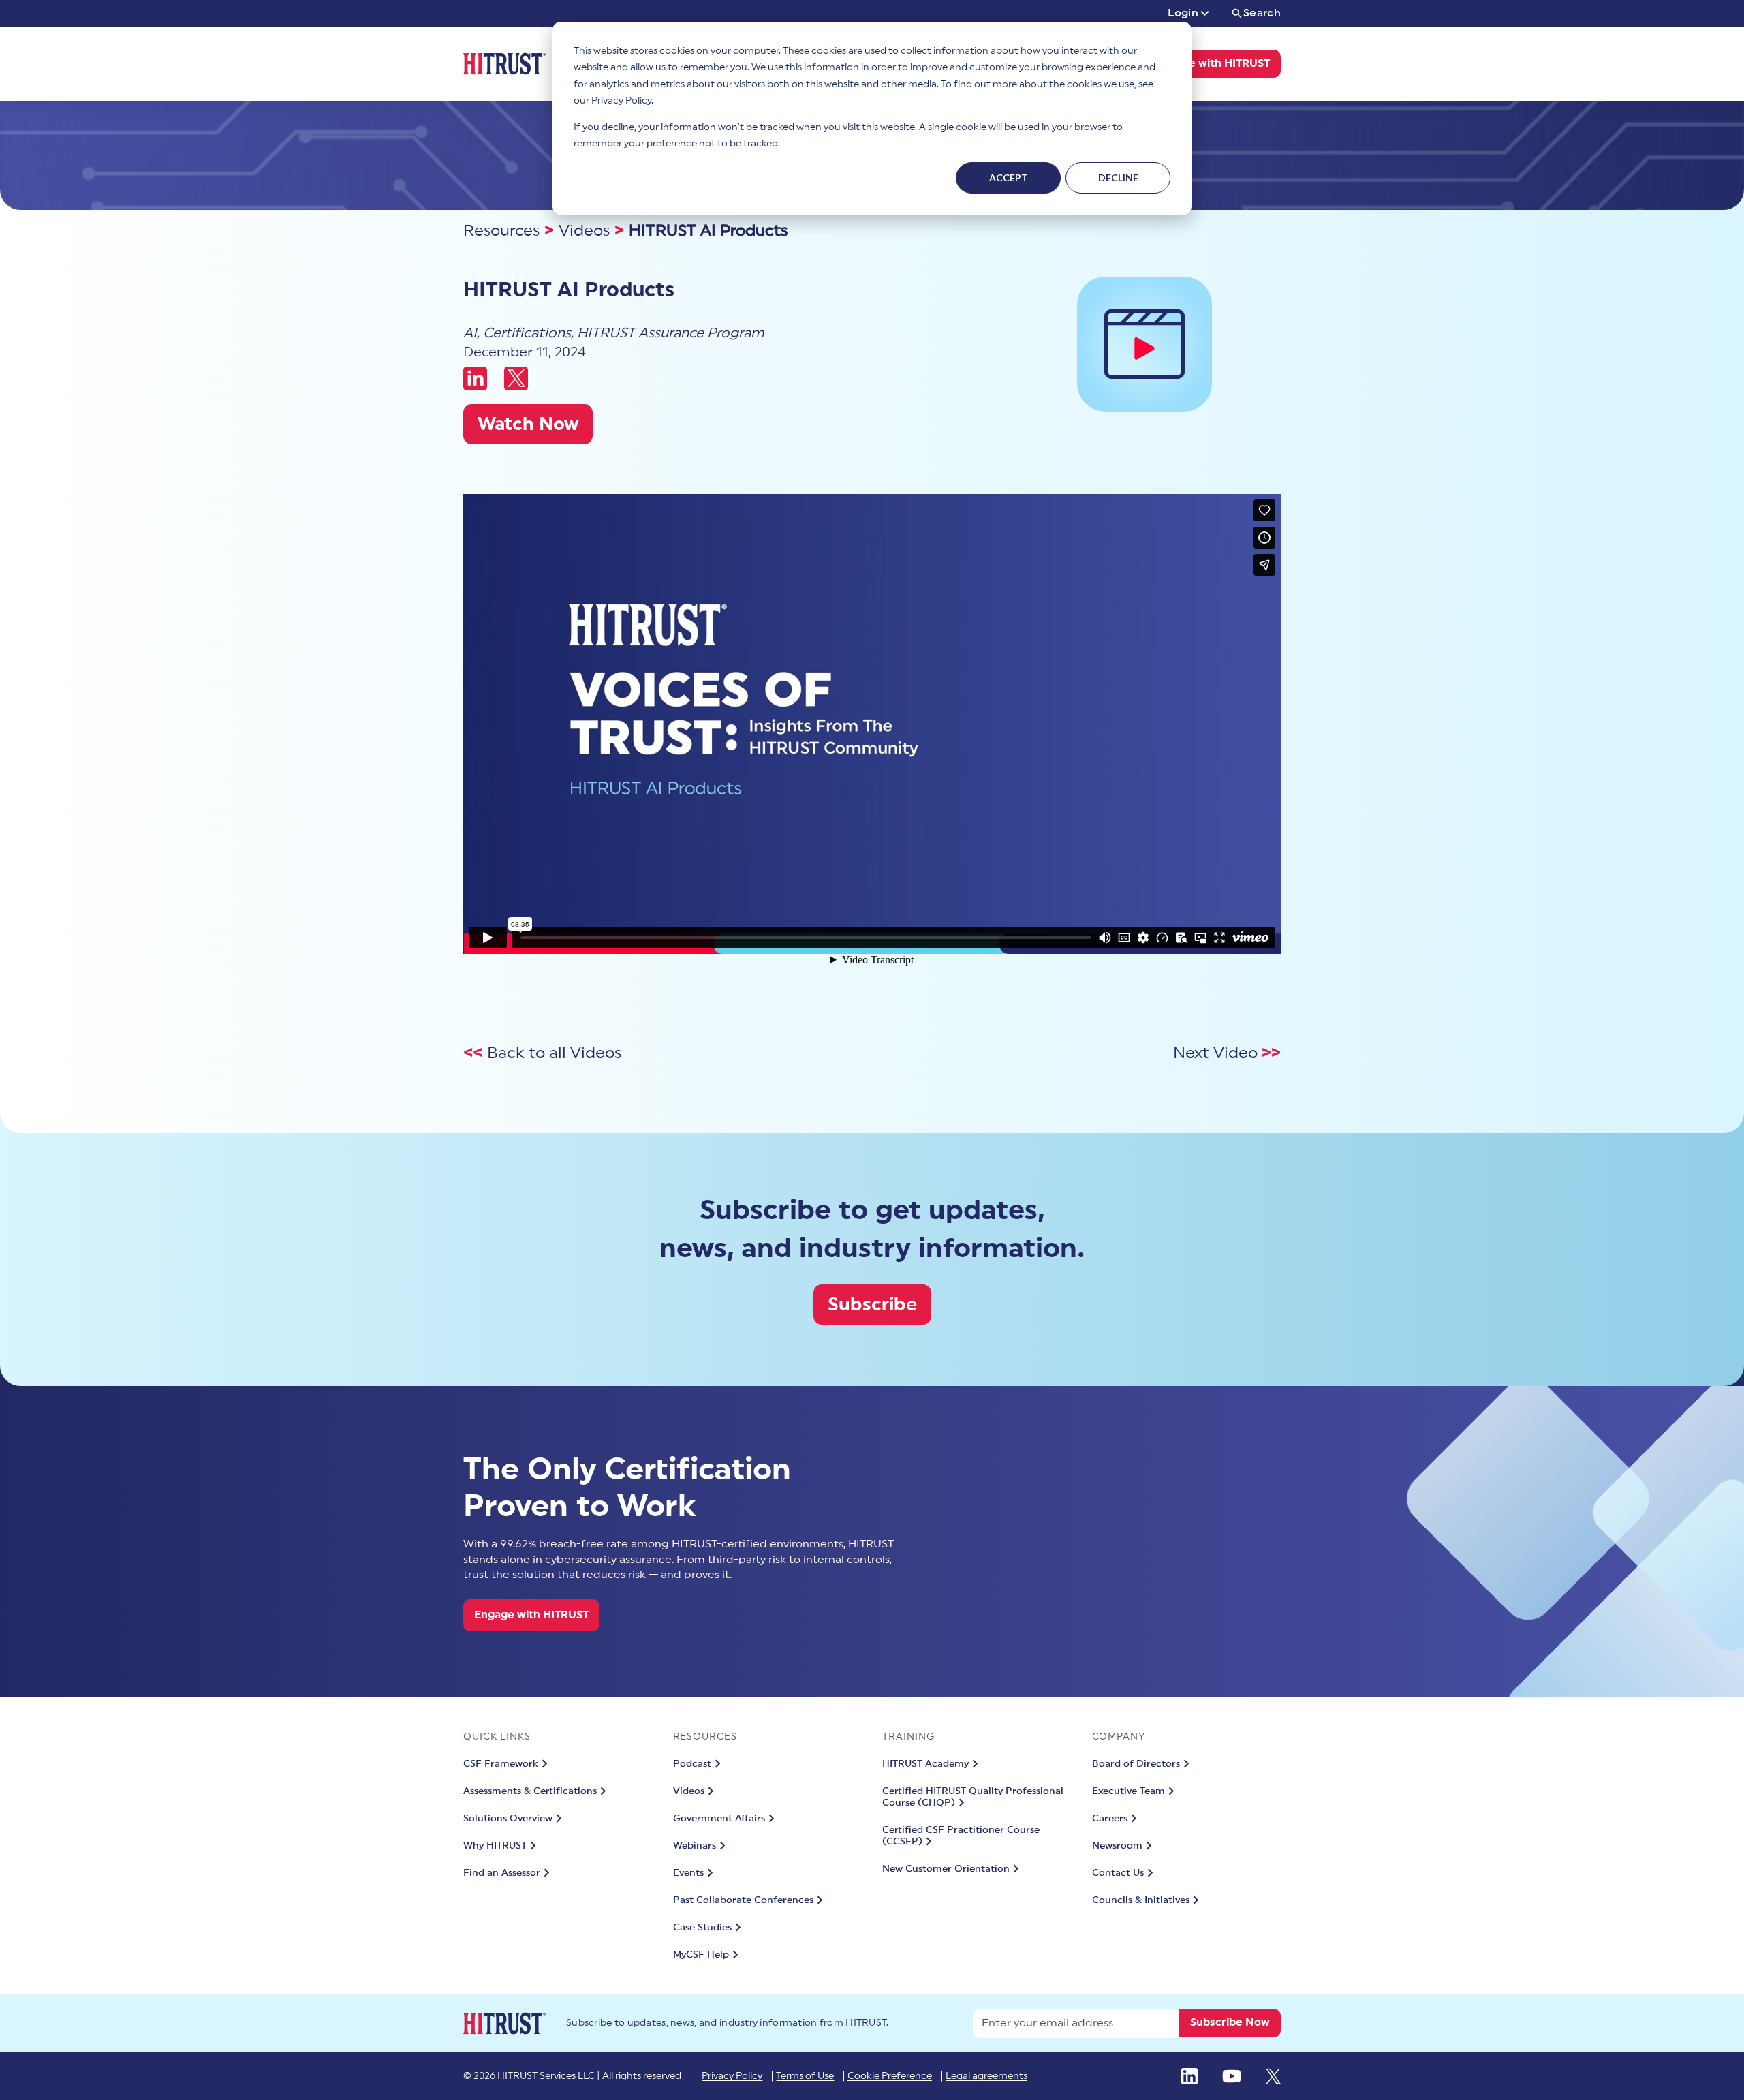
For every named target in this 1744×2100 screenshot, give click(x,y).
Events (688, 1873)
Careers (1110, 1819)
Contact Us (1118, 1873)
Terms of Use (805, 2076)
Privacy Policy (732, 2076)
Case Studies (702, 1928)
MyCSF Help (701, 1955)
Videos (584, 231)
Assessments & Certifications (530, 1791)
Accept (1009, 177)
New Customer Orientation (946, 1869)
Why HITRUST (495, 1846)
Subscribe (872, 1304)
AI (470, 333)
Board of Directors (1136, 1764)
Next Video (1217, 1053)
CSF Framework (501, 1764)
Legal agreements (986, 2076)
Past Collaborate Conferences (743, 1900)
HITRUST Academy (925, 1764)
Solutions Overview (508, 1819)
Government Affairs (719, 1819)
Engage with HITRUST (1213, 63)
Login (1183, 13)
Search (1262, 13)
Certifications (527, 333)
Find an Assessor (502, 1873)
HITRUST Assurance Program (670, 333)
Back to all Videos (554, 1053)
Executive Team (1128, 1791)
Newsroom (1117, 1846)
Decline (1118, 177)
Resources (501, 231)
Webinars (695, 1846)
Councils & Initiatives (1141, 1900)
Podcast (692, 1764)
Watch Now (528, 424)
